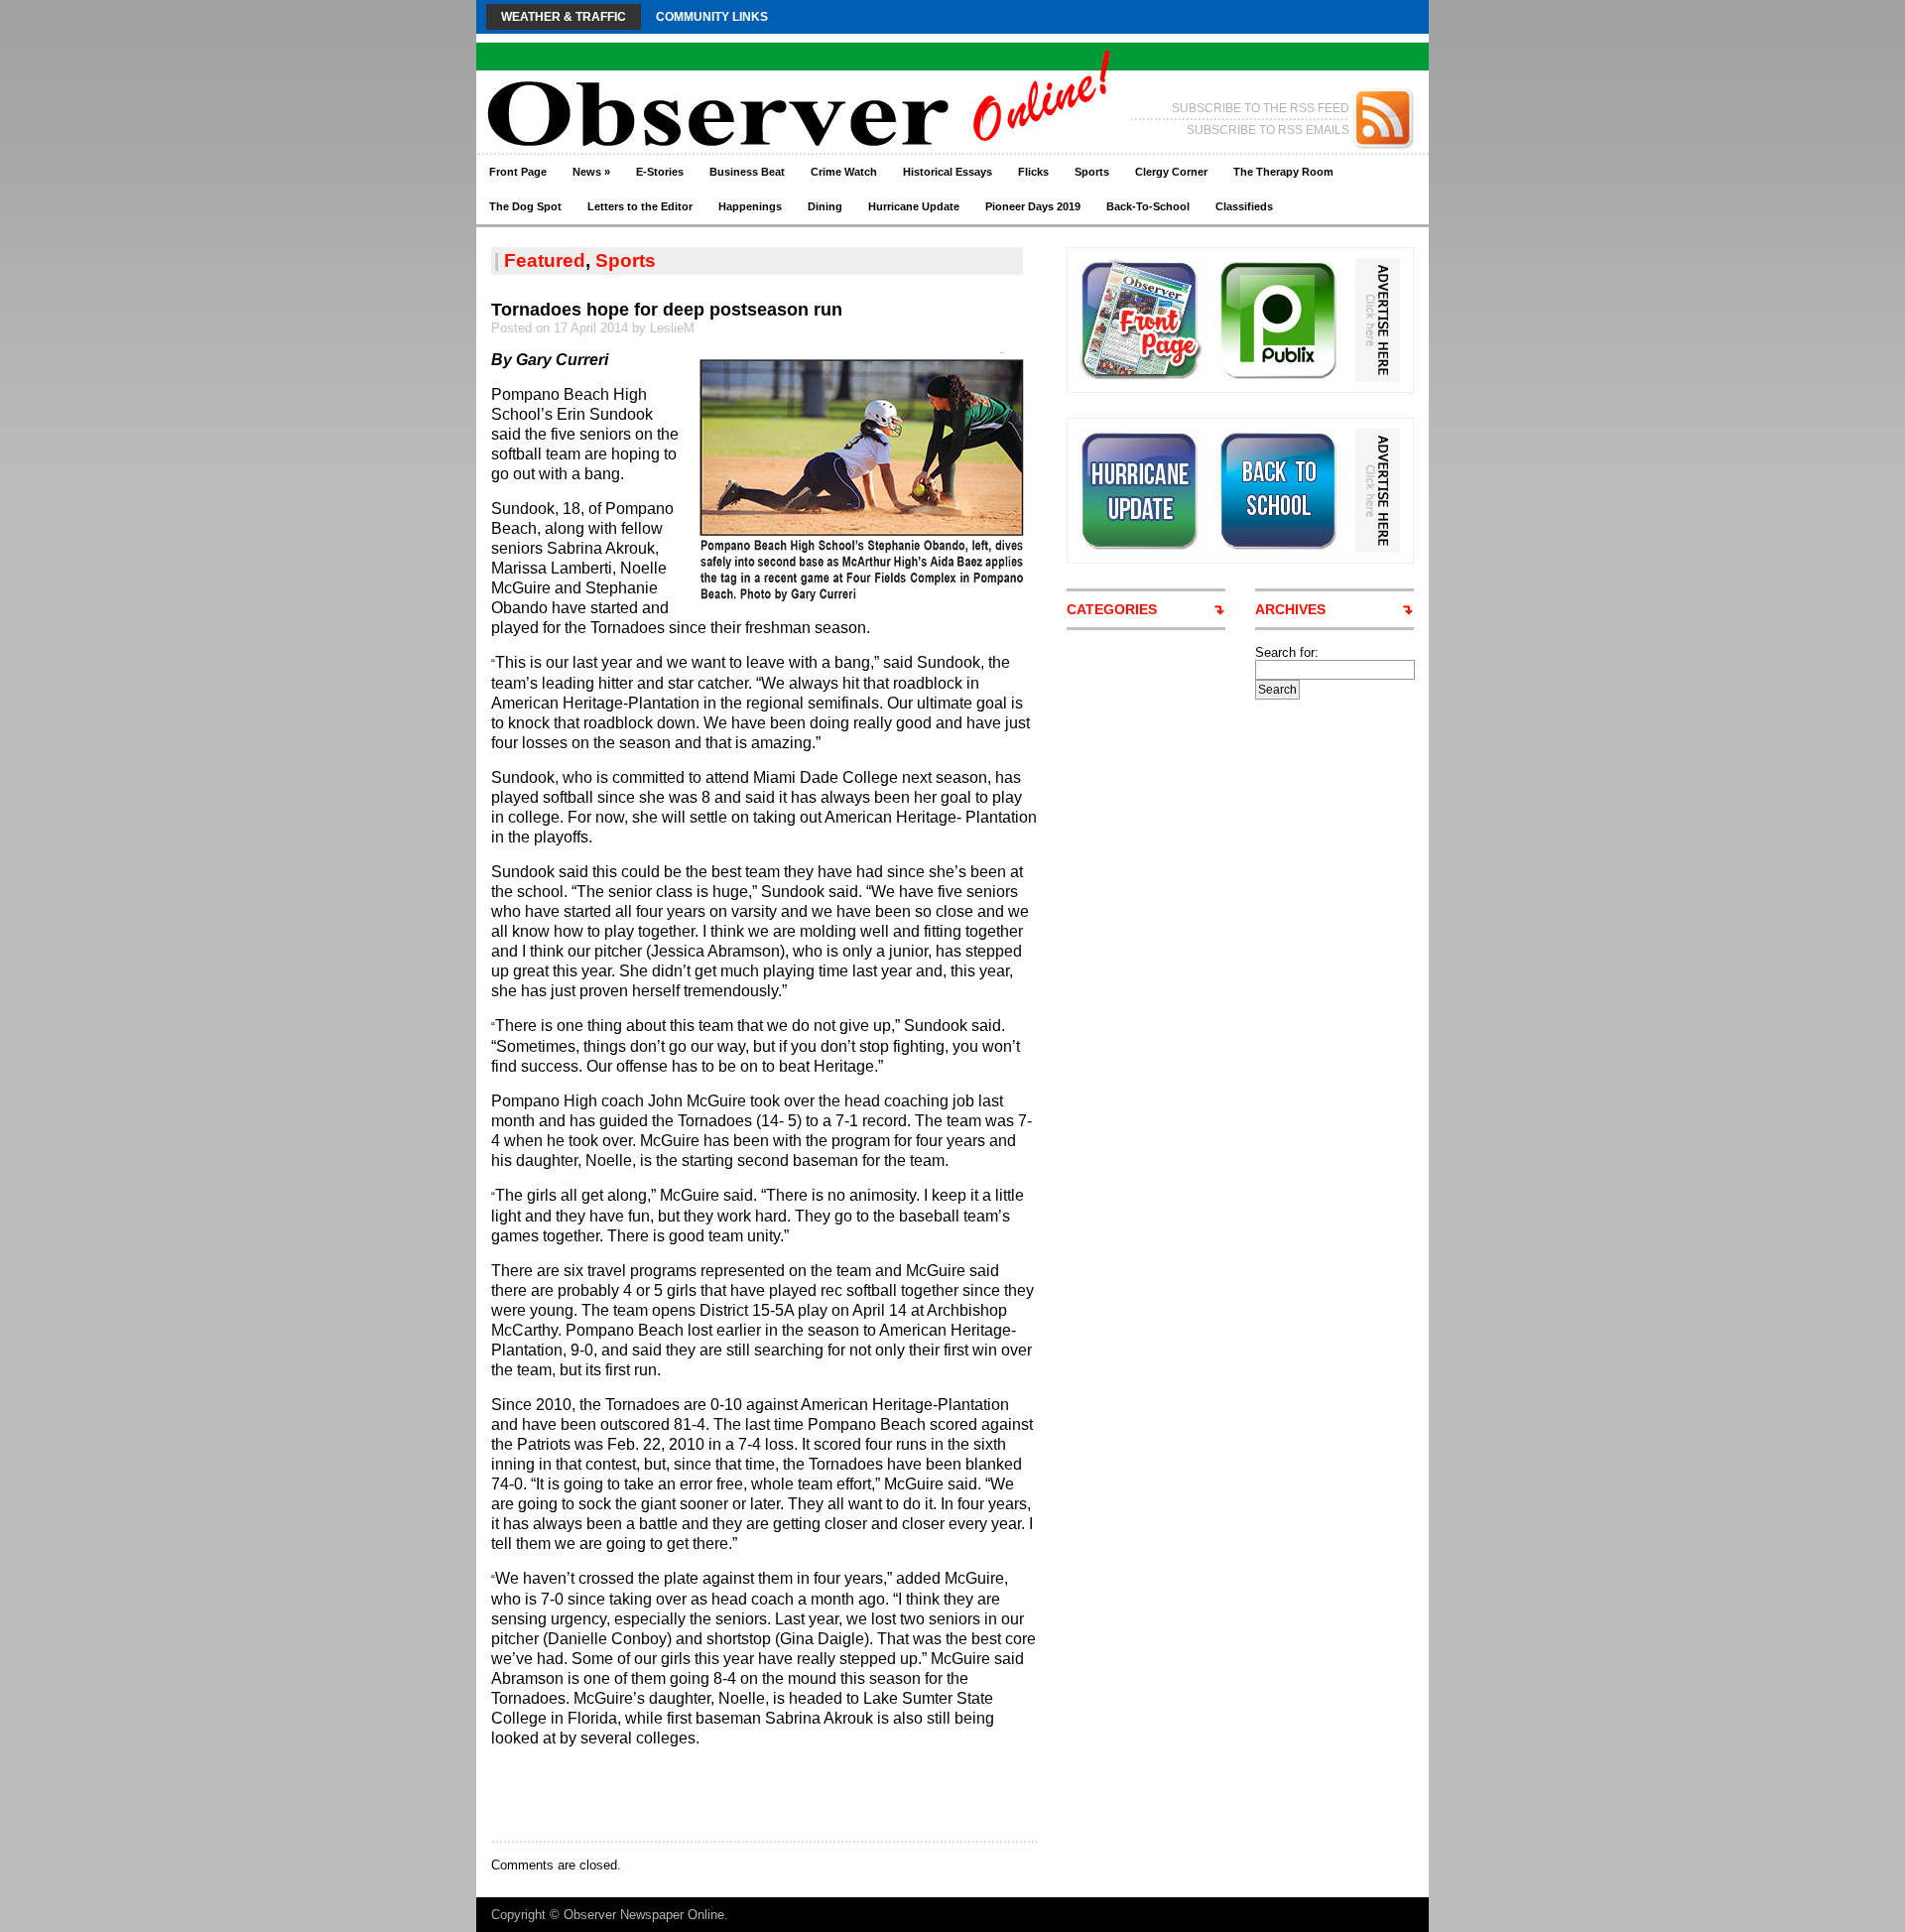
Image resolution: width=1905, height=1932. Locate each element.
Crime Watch (844, 172)
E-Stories (660, 172)
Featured (545, 260)
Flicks (1033, 172)
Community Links (712, 17)
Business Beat (747, 172)
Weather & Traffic (564, 17)
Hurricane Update (914, 206)
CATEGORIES (1112, 609)
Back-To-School (1148, 206)
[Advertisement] (723, 1793)
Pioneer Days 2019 (1033, 206)
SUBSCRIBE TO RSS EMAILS (1268, 130)
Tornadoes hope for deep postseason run (667, 310)
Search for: (1287, 652)
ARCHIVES (1290, 609)
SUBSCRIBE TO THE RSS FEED (1261, 108)
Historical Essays (948, 172)
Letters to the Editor (640, 206)
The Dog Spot (525, 206)
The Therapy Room (1283, 172)
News (591, 172)
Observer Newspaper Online (644, 1915)
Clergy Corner (1171, 172)
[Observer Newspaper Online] (669, 80)
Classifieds (1244, 206)
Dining (825, 206)
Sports (1092, 172)
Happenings (750, 206)
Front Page (518, 172)
